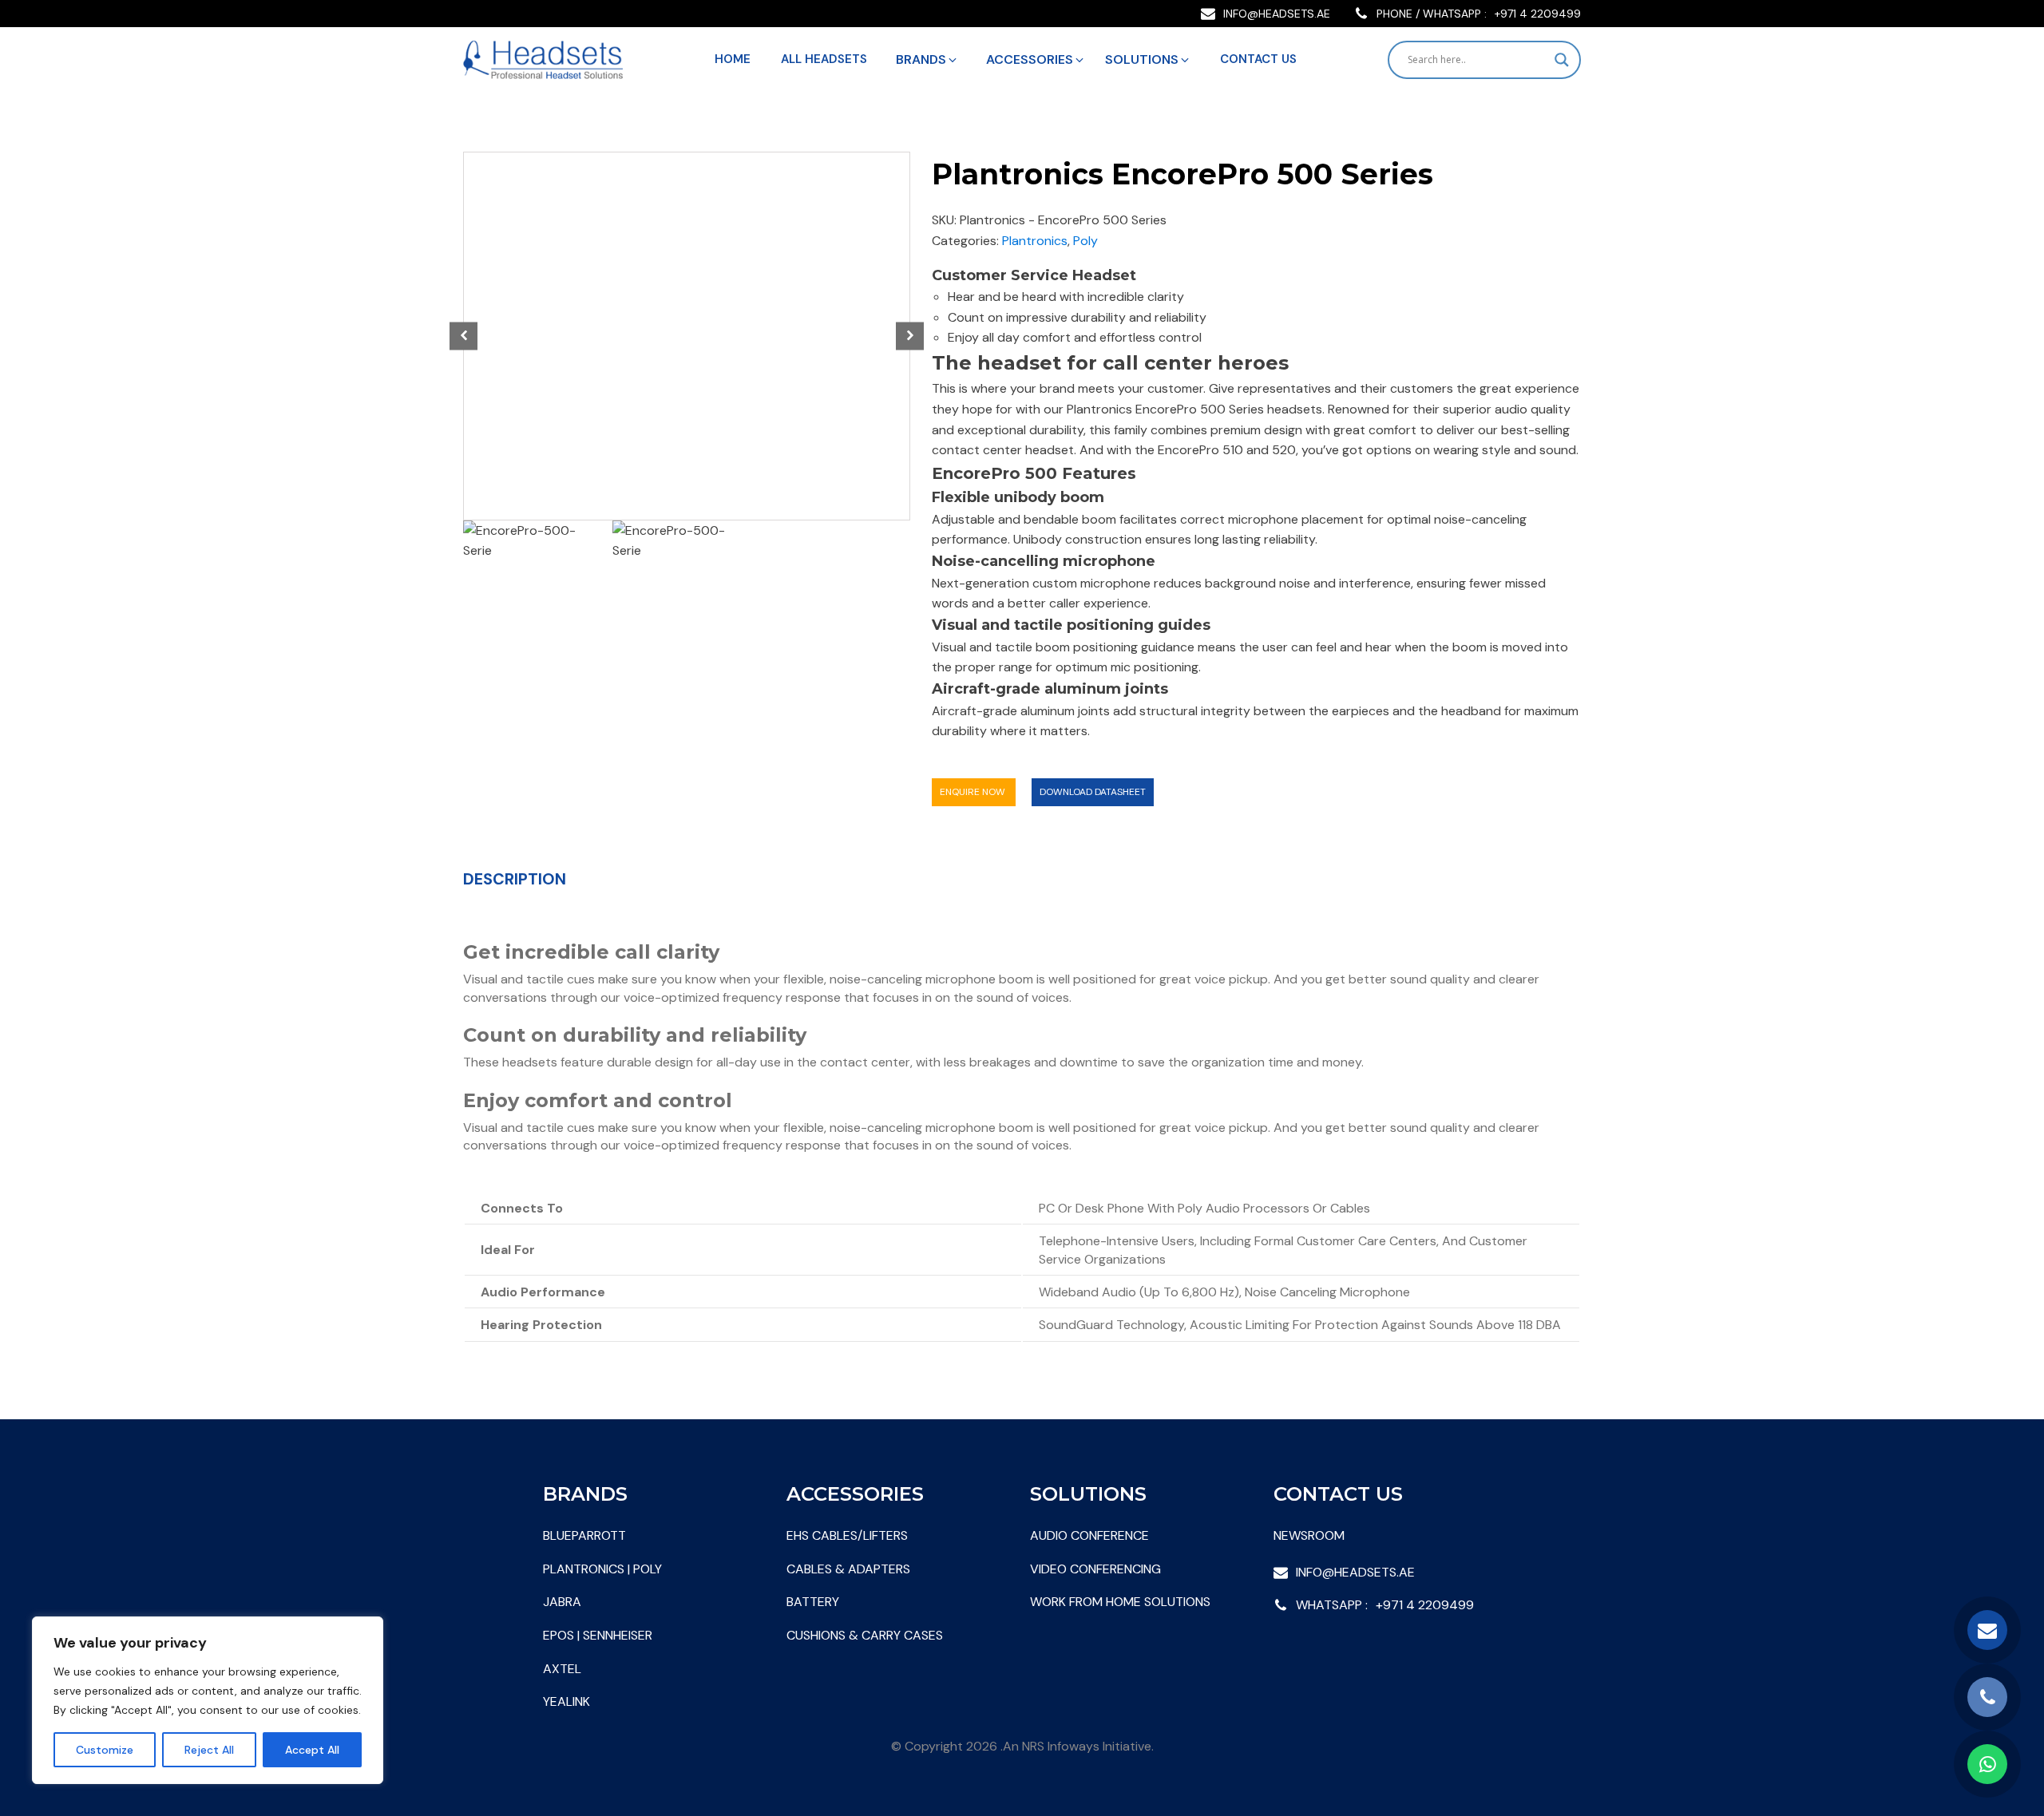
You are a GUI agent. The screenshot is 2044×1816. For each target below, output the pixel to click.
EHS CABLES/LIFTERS (847, 1535)
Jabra (562, 1602)
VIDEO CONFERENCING (1095, 1569)
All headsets (824, 59)
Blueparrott (584, 1535)
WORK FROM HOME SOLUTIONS (1120, 1602)
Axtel (562, 1669)
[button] (927, 60)
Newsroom (1309, 1535)
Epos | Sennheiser (598, 1635)
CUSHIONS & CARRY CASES (865, 1635)
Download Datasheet (1093, 792)
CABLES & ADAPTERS (848, 1569)
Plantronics (1035, 241)
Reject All (209, 1750)
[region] (208, 1700)
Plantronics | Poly (602, 1569)
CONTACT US (1258, 59)
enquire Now (974, 792)
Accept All (312, 1750)
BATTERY (813, 1602)
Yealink (566, 1701)
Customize (105, 1750)
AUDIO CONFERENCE (1089, 1535)
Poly (1085, 241)
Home (733, 59)
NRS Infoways (1061, 1746)
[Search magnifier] (1562, 60)
